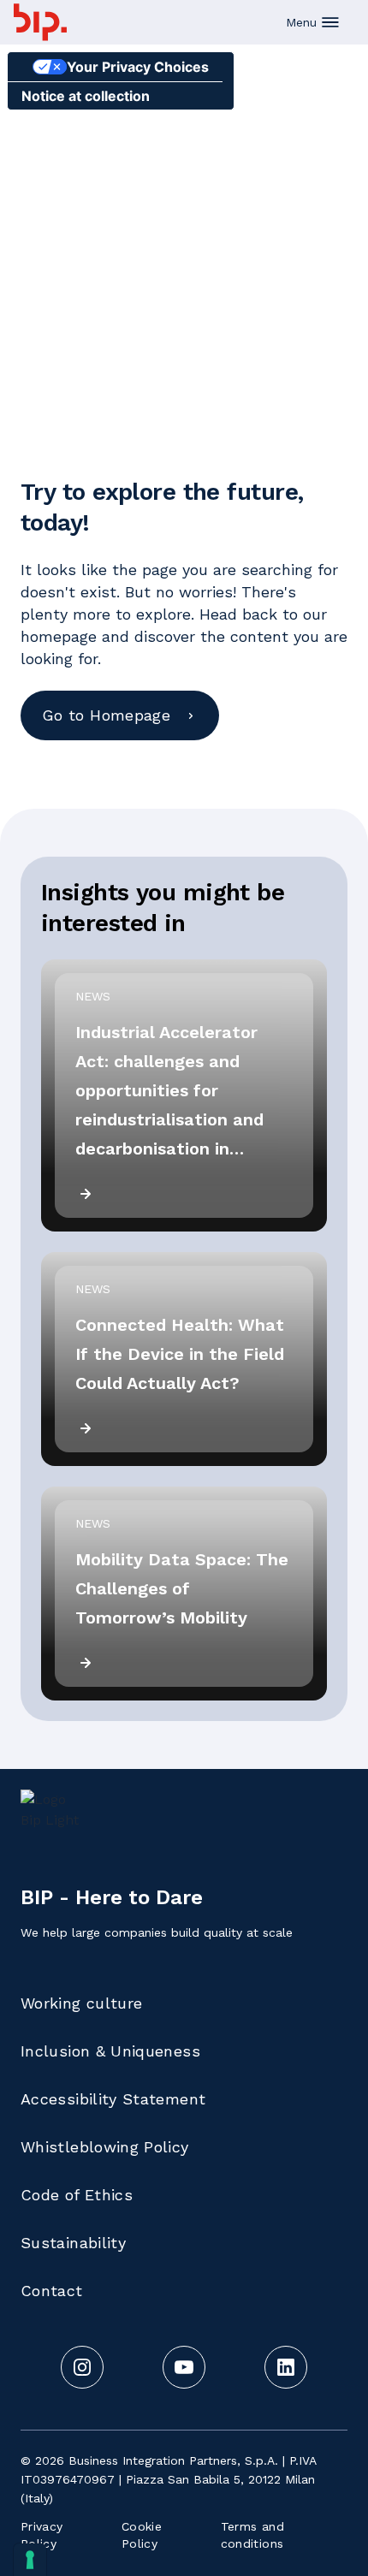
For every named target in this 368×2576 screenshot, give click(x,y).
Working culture (81, 2003)
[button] (313, 22)
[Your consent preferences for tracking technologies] (30, 2560)
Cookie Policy (142, 2535)
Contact (52, 2291)
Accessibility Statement (113, 2099)
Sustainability (73, 2243)
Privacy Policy (42, 2535)
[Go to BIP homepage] (40, 22)
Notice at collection (86, 96)
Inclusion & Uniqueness (110, 2051)
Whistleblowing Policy (105, 2147)
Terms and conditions (252, 2535)
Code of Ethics (77, 2195)
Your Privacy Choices (138, 67)
